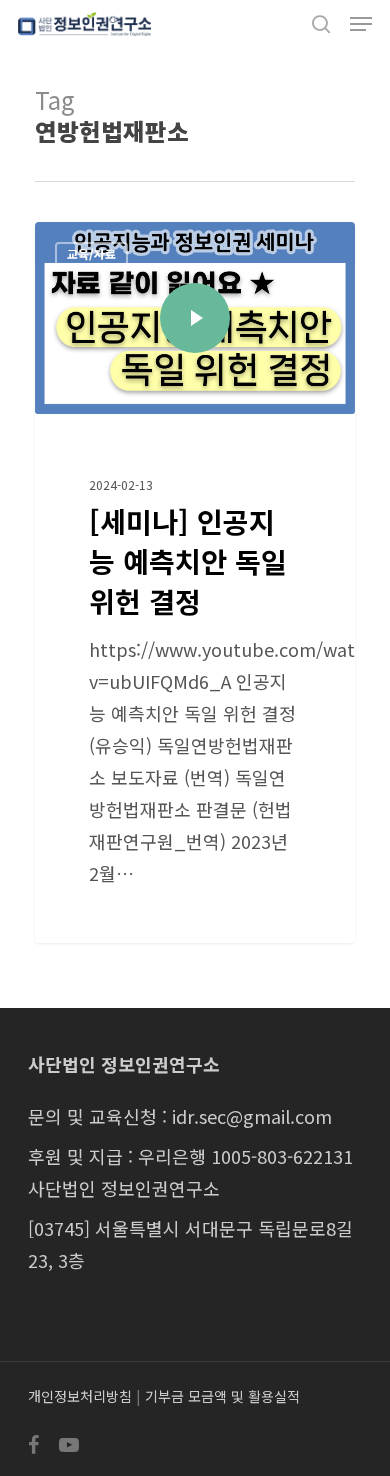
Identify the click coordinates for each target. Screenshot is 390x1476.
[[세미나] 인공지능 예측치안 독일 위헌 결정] (195, 582)
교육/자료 (91, 253)
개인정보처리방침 (80, 1396)
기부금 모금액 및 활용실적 (222, 1396)
